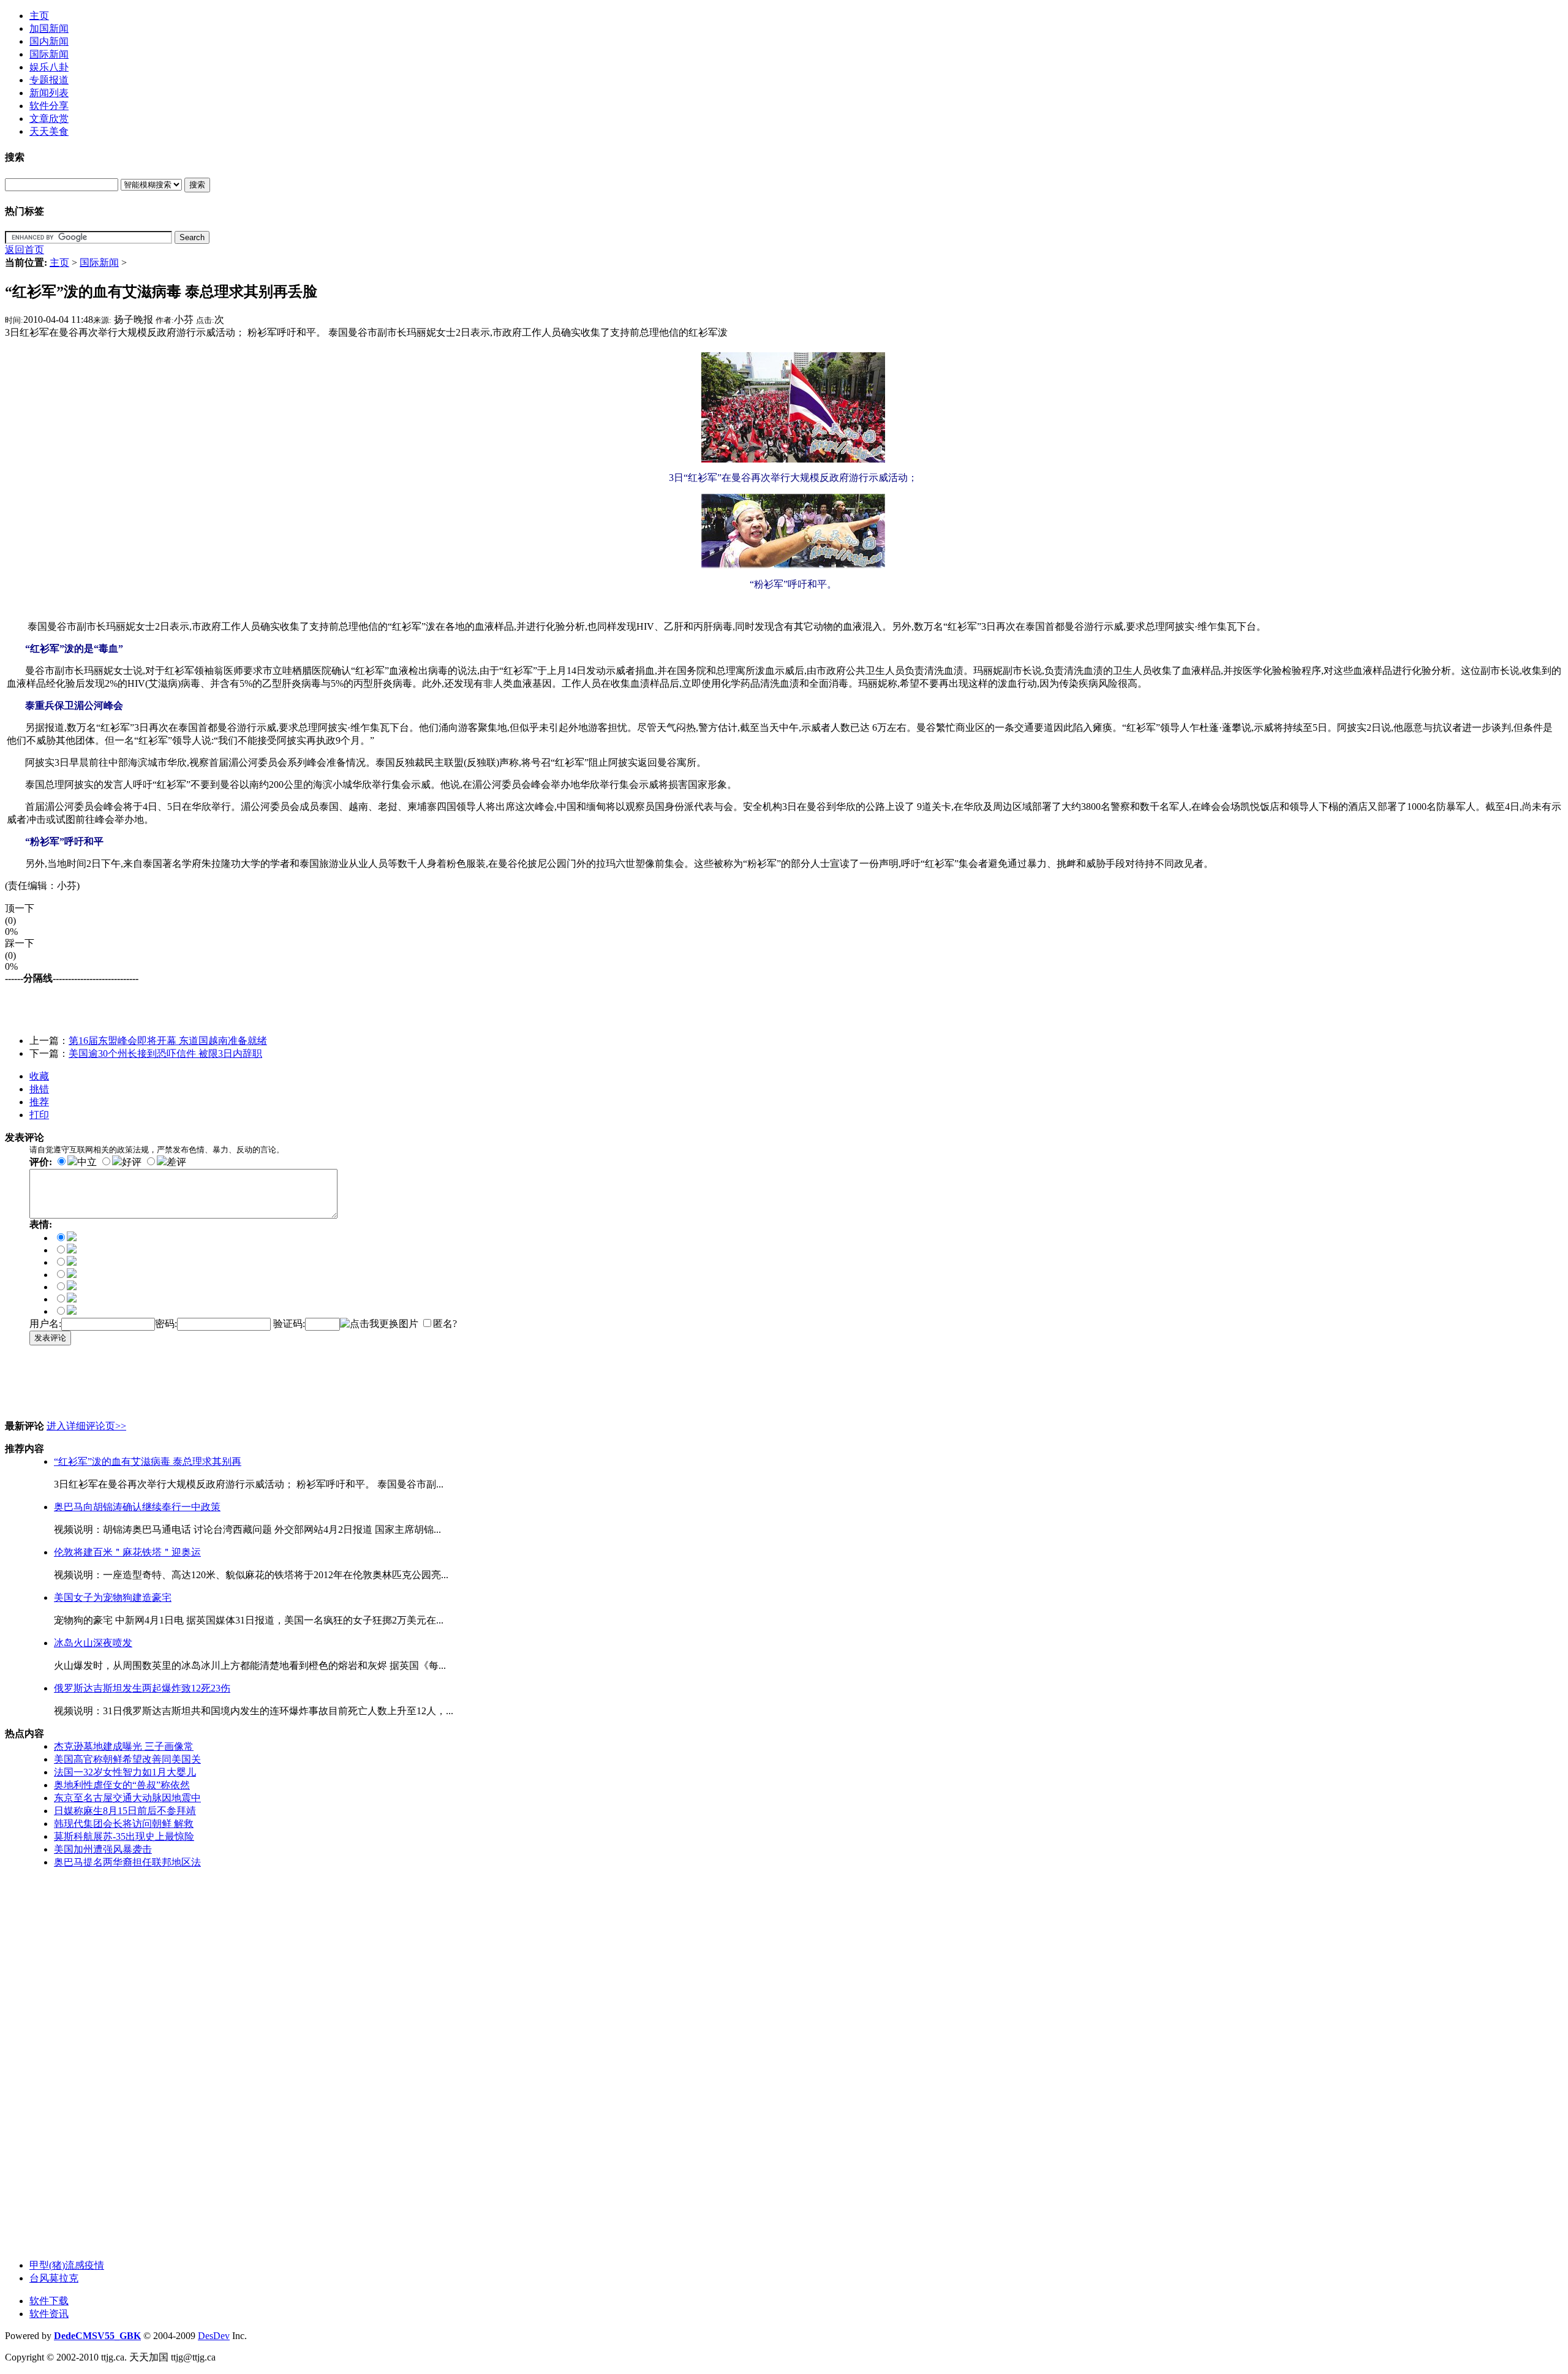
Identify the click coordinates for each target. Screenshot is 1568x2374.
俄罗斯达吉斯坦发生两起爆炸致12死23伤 (142, 1688)
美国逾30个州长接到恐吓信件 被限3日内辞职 (165, 1053)
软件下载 (49, 2301)
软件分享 (49, 106)
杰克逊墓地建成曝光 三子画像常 (124, 1746)
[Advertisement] (148, 1004)
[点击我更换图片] (379, 1324)
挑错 (39, 1089)
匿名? (445, 1324)
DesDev (214, 2336)
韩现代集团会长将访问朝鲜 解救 (124, 1824)
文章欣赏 (49, 119)
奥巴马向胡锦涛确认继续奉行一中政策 (137, 1507)
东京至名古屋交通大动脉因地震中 (127, 1798)
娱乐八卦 (49, 67)
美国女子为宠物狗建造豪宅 (113, 1597)
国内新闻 (49, 41)
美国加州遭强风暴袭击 (103, 1849)
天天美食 (49, 131)
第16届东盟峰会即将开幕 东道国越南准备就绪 (168, 1041)
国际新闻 (49, 54)
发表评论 (50, 1338)
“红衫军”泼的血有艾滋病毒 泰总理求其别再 (148, 1461)
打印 (39, 1115)
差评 (176, 1162)
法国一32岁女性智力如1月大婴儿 (125, 1772)
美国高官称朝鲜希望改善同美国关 (127, 1759)
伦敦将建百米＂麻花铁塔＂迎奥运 (127, 1552)
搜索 (197, 185)
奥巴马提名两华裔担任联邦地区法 (127, 1862)
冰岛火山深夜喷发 (93, 1643)
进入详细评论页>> (86, 1426)
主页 (39, 16)
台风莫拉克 (54, 2278)
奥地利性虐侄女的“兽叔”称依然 (122, 1785)
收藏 (39, 1076)
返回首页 (24, 250)
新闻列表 (49, 93)
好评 (132, 1162)
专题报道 (49, 80)
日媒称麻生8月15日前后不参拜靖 (125, 1811)
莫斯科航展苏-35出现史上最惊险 (124, 1836)
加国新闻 (49, 28)
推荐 (39, 1102)
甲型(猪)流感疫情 (67, 2265)
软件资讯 (49, 2314)
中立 (87, 1162)
